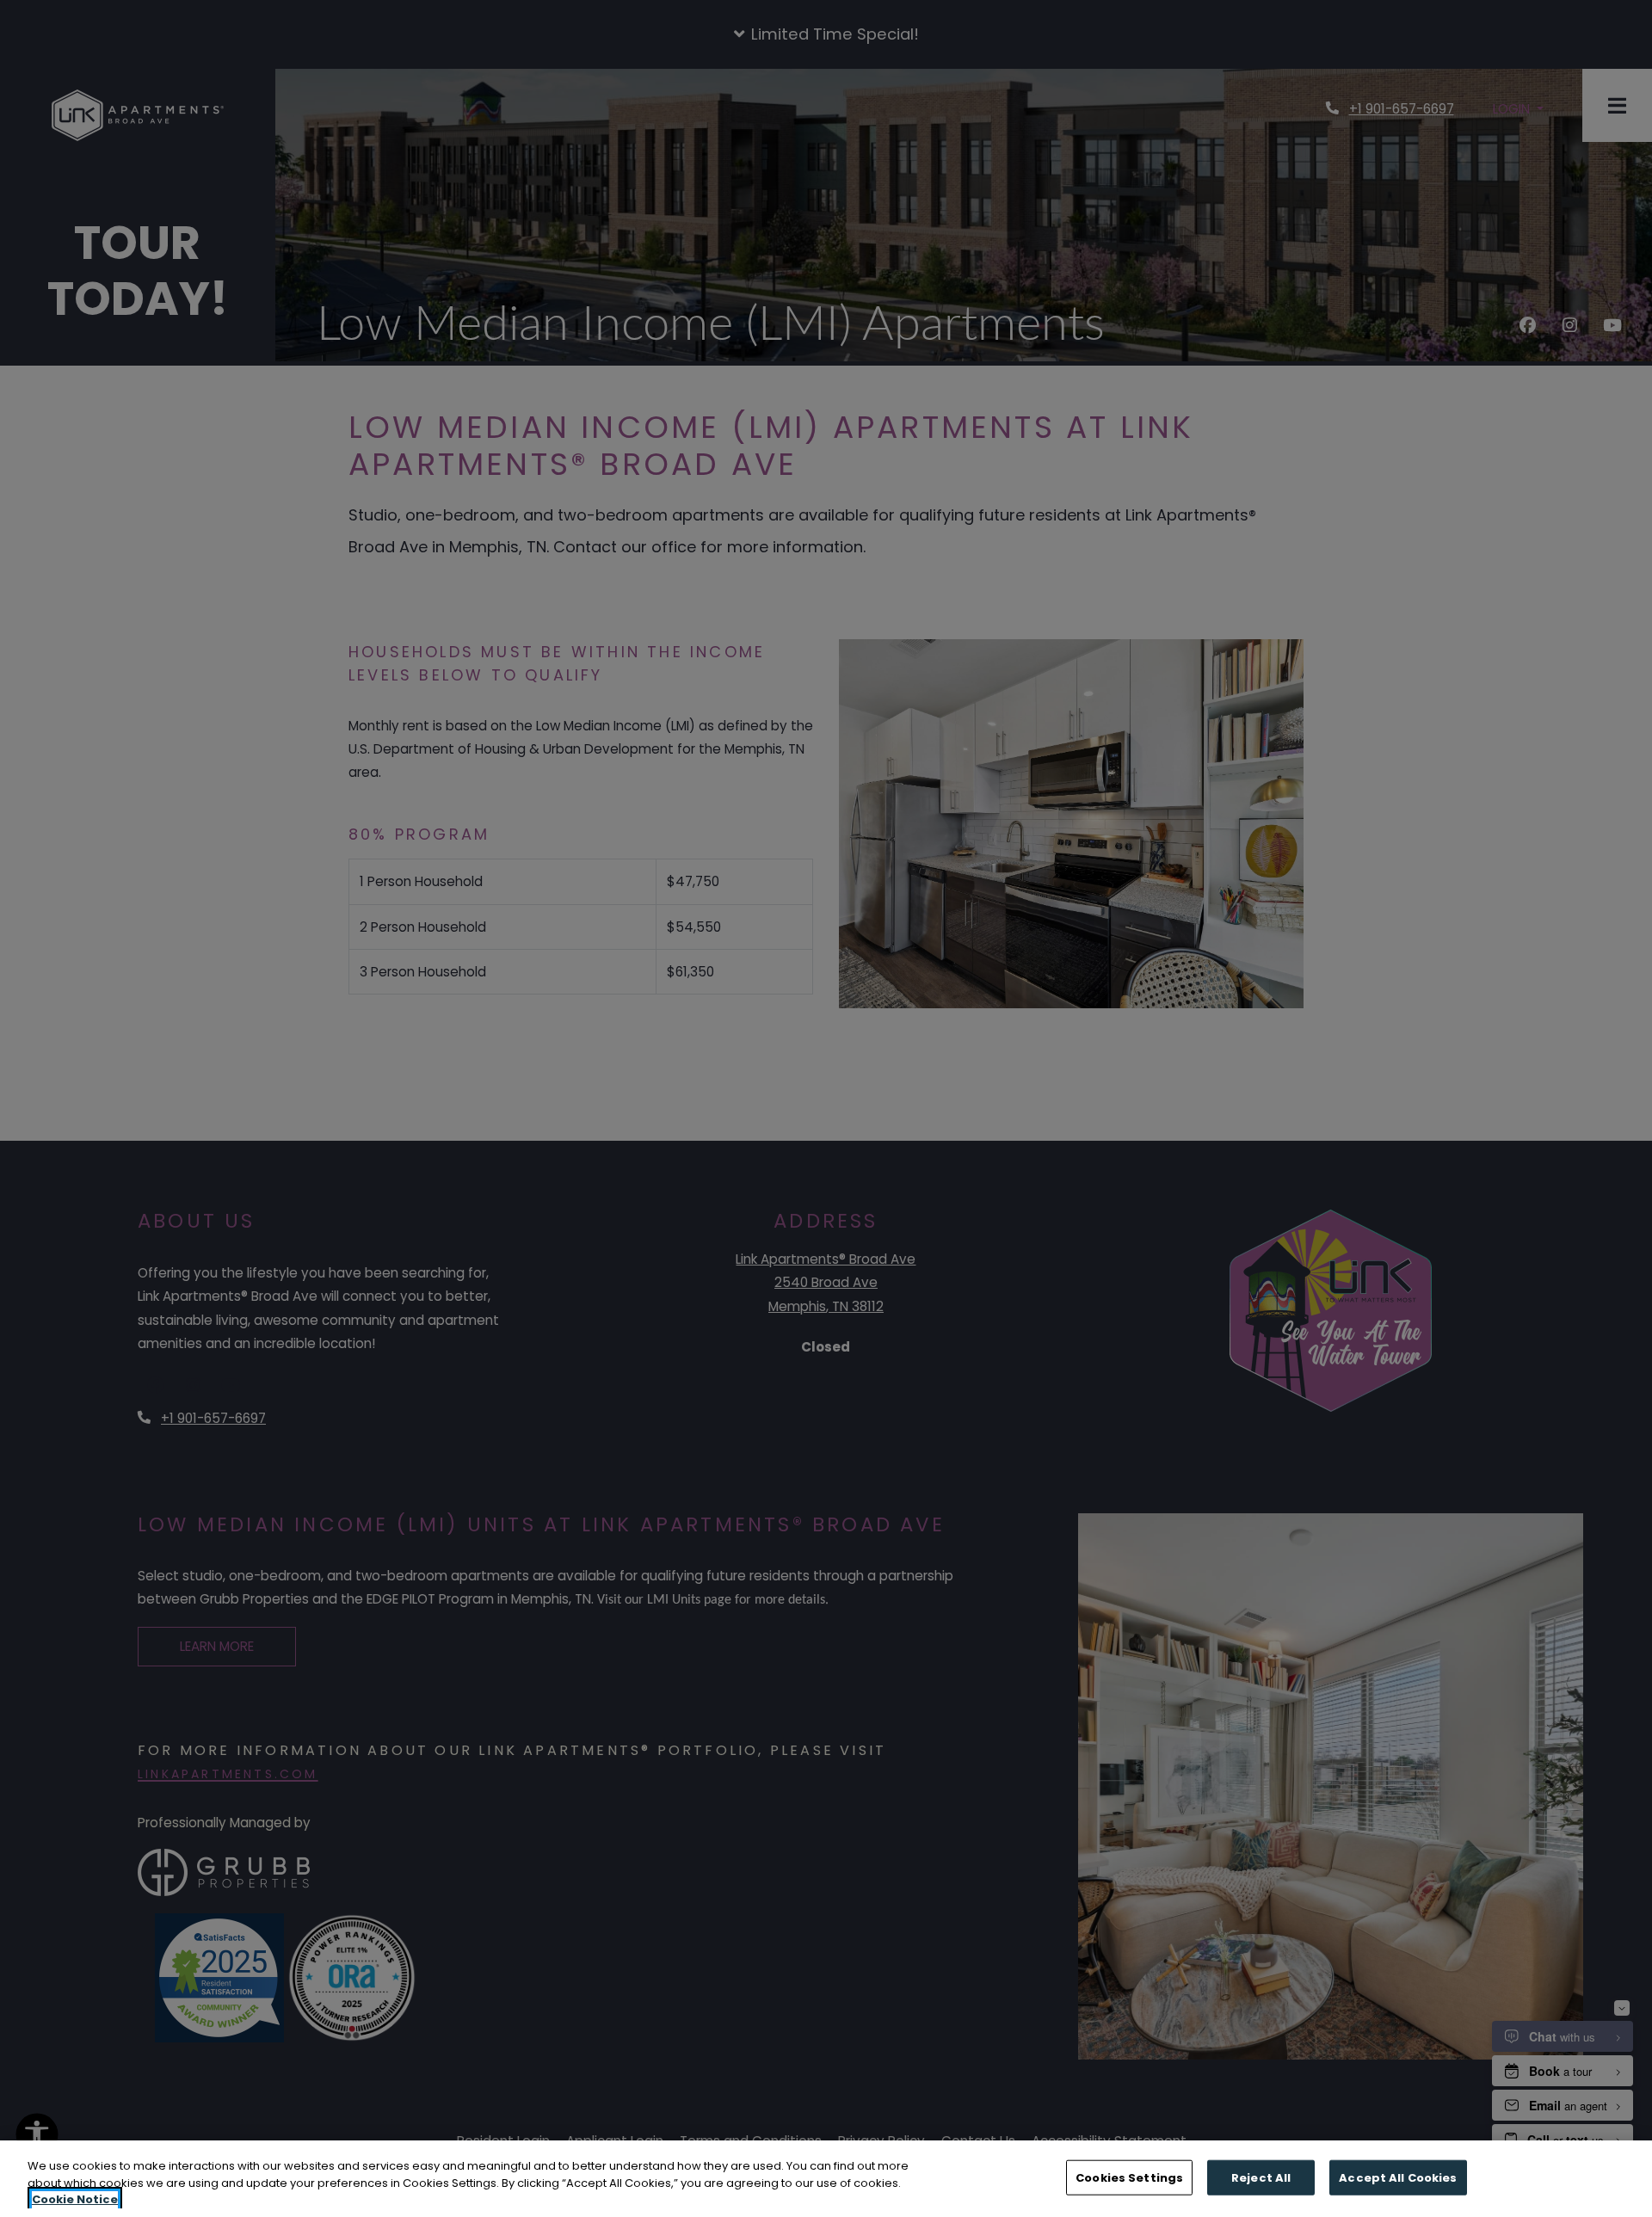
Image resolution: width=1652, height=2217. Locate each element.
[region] (826, 2179)
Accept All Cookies (1398, 2177)
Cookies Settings (1129, 2177)
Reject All (1261, 2177)
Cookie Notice (75, 2199)
